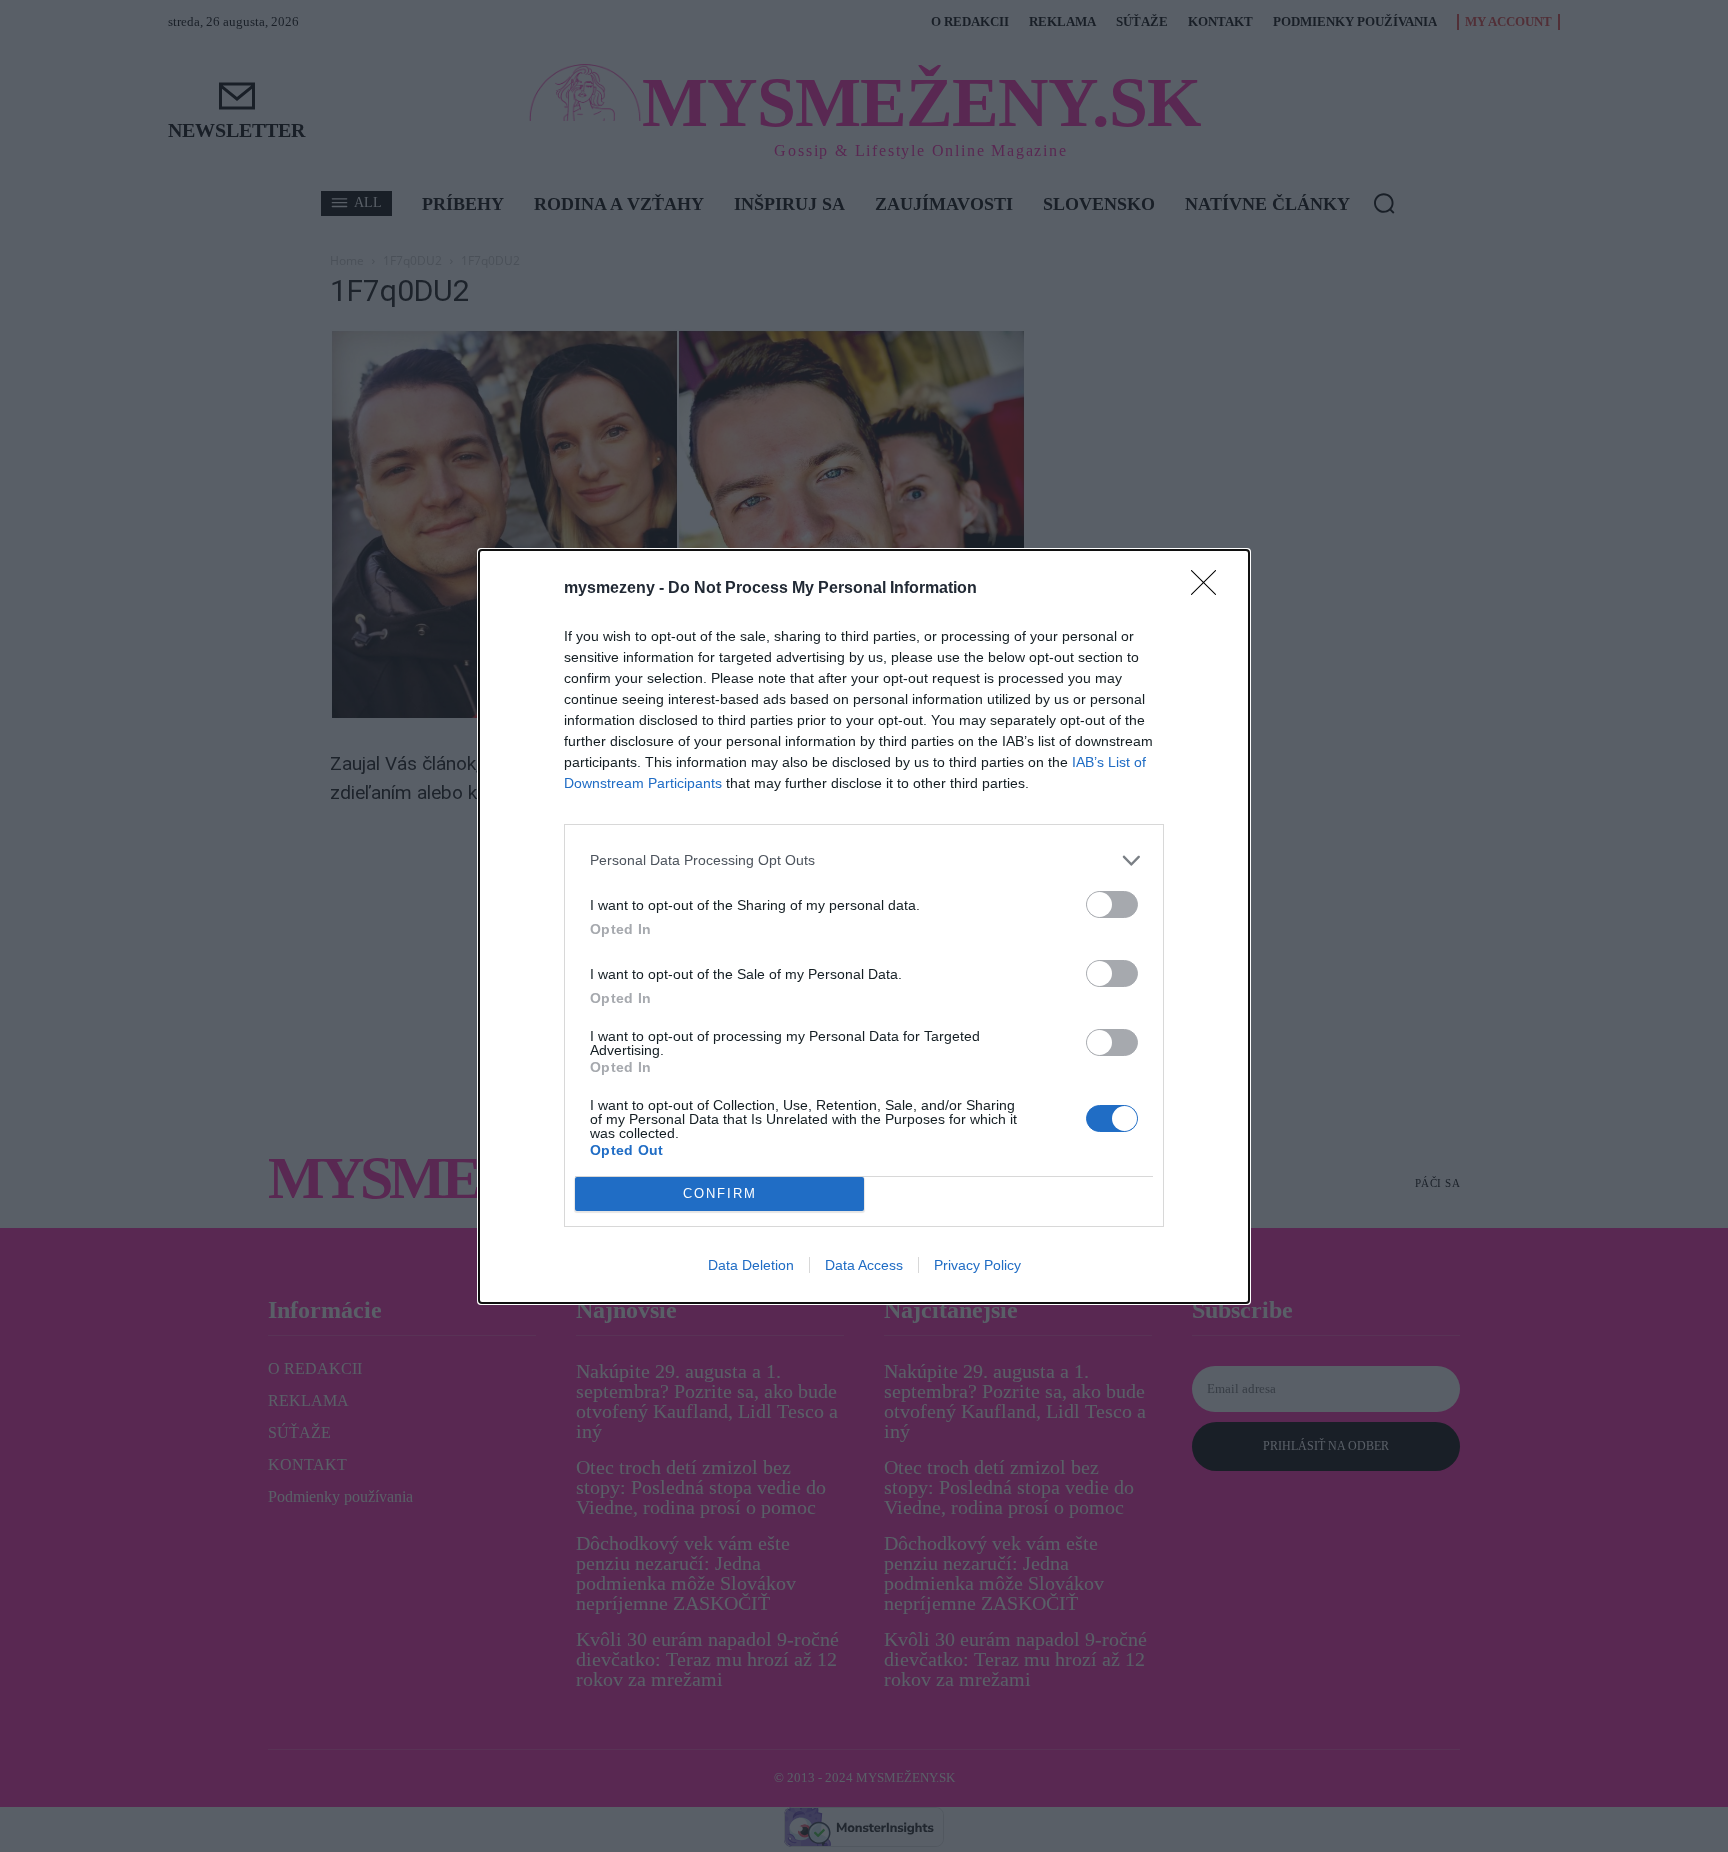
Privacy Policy (977, 1265)
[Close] (1210, 589)
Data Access (864, 1265)
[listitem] (864, 860)
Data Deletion (751, 1265)
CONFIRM (720, 1193)
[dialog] (864, 926)
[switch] (1112, 904)
